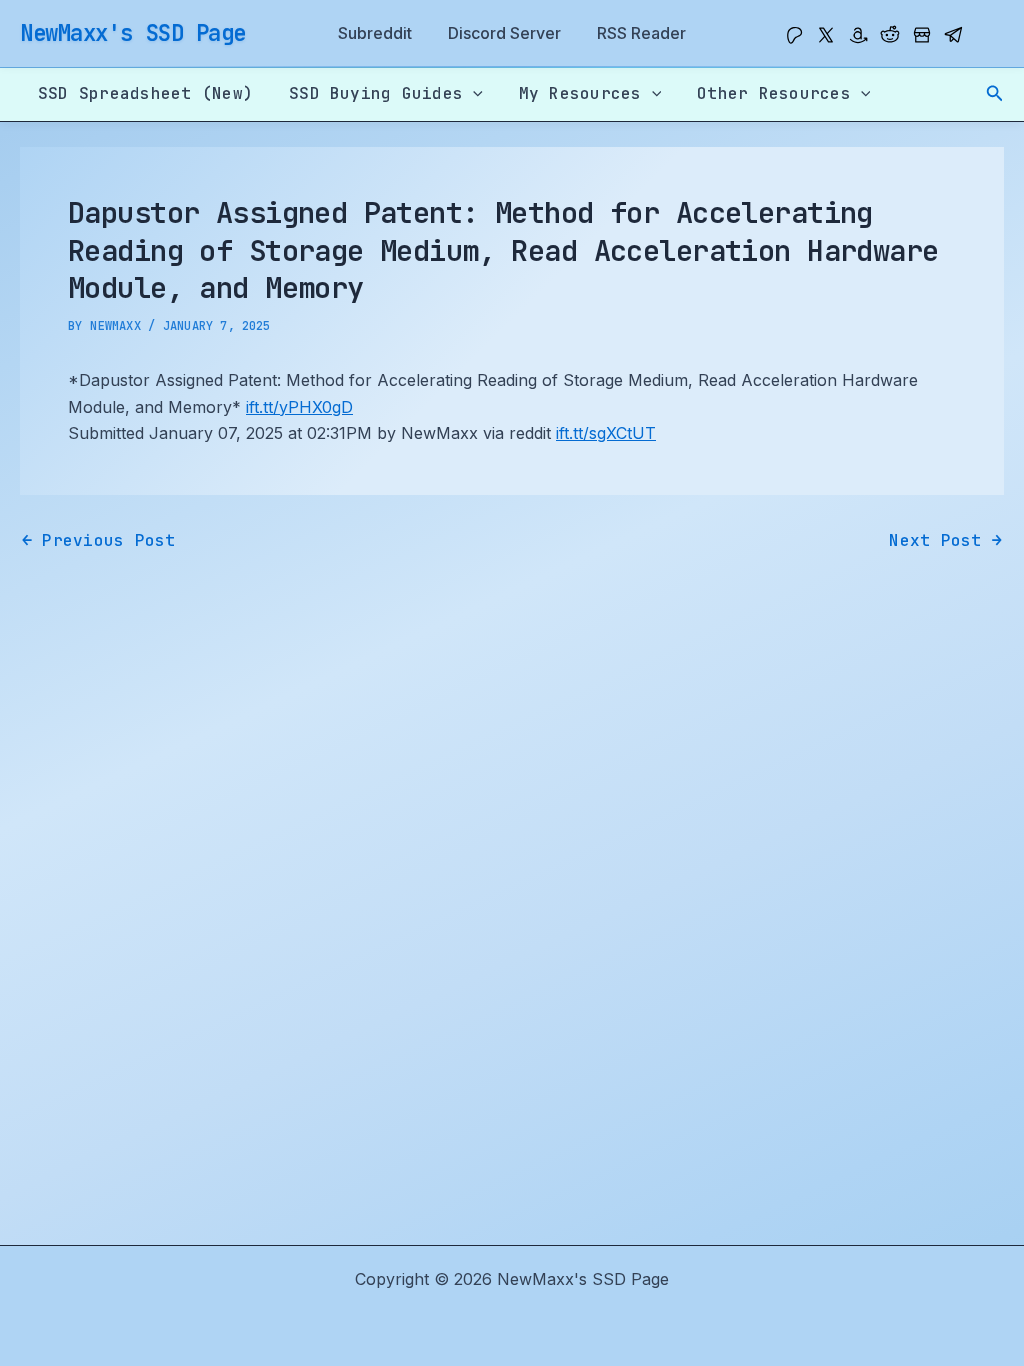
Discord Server (504, 33)
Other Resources (774, 93)
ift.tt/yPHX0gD (299, 407)
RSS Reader (641, 33)
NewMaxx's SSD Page (133, 33)
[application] (473, 94)
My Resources (580, 93)
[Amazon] (858, 35)
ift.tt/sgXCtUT (606, 433)
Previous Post (99, 541)
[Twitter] (826, 35)
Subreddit (375, 33)
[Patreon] (794, 35)
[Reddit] (890, 35)
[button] (995, 93)
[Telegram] (954, 35)
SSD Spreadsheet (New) (145, 93)
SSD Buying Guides (376, 93)
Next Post (945, 541)
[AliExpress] (922, 35)
